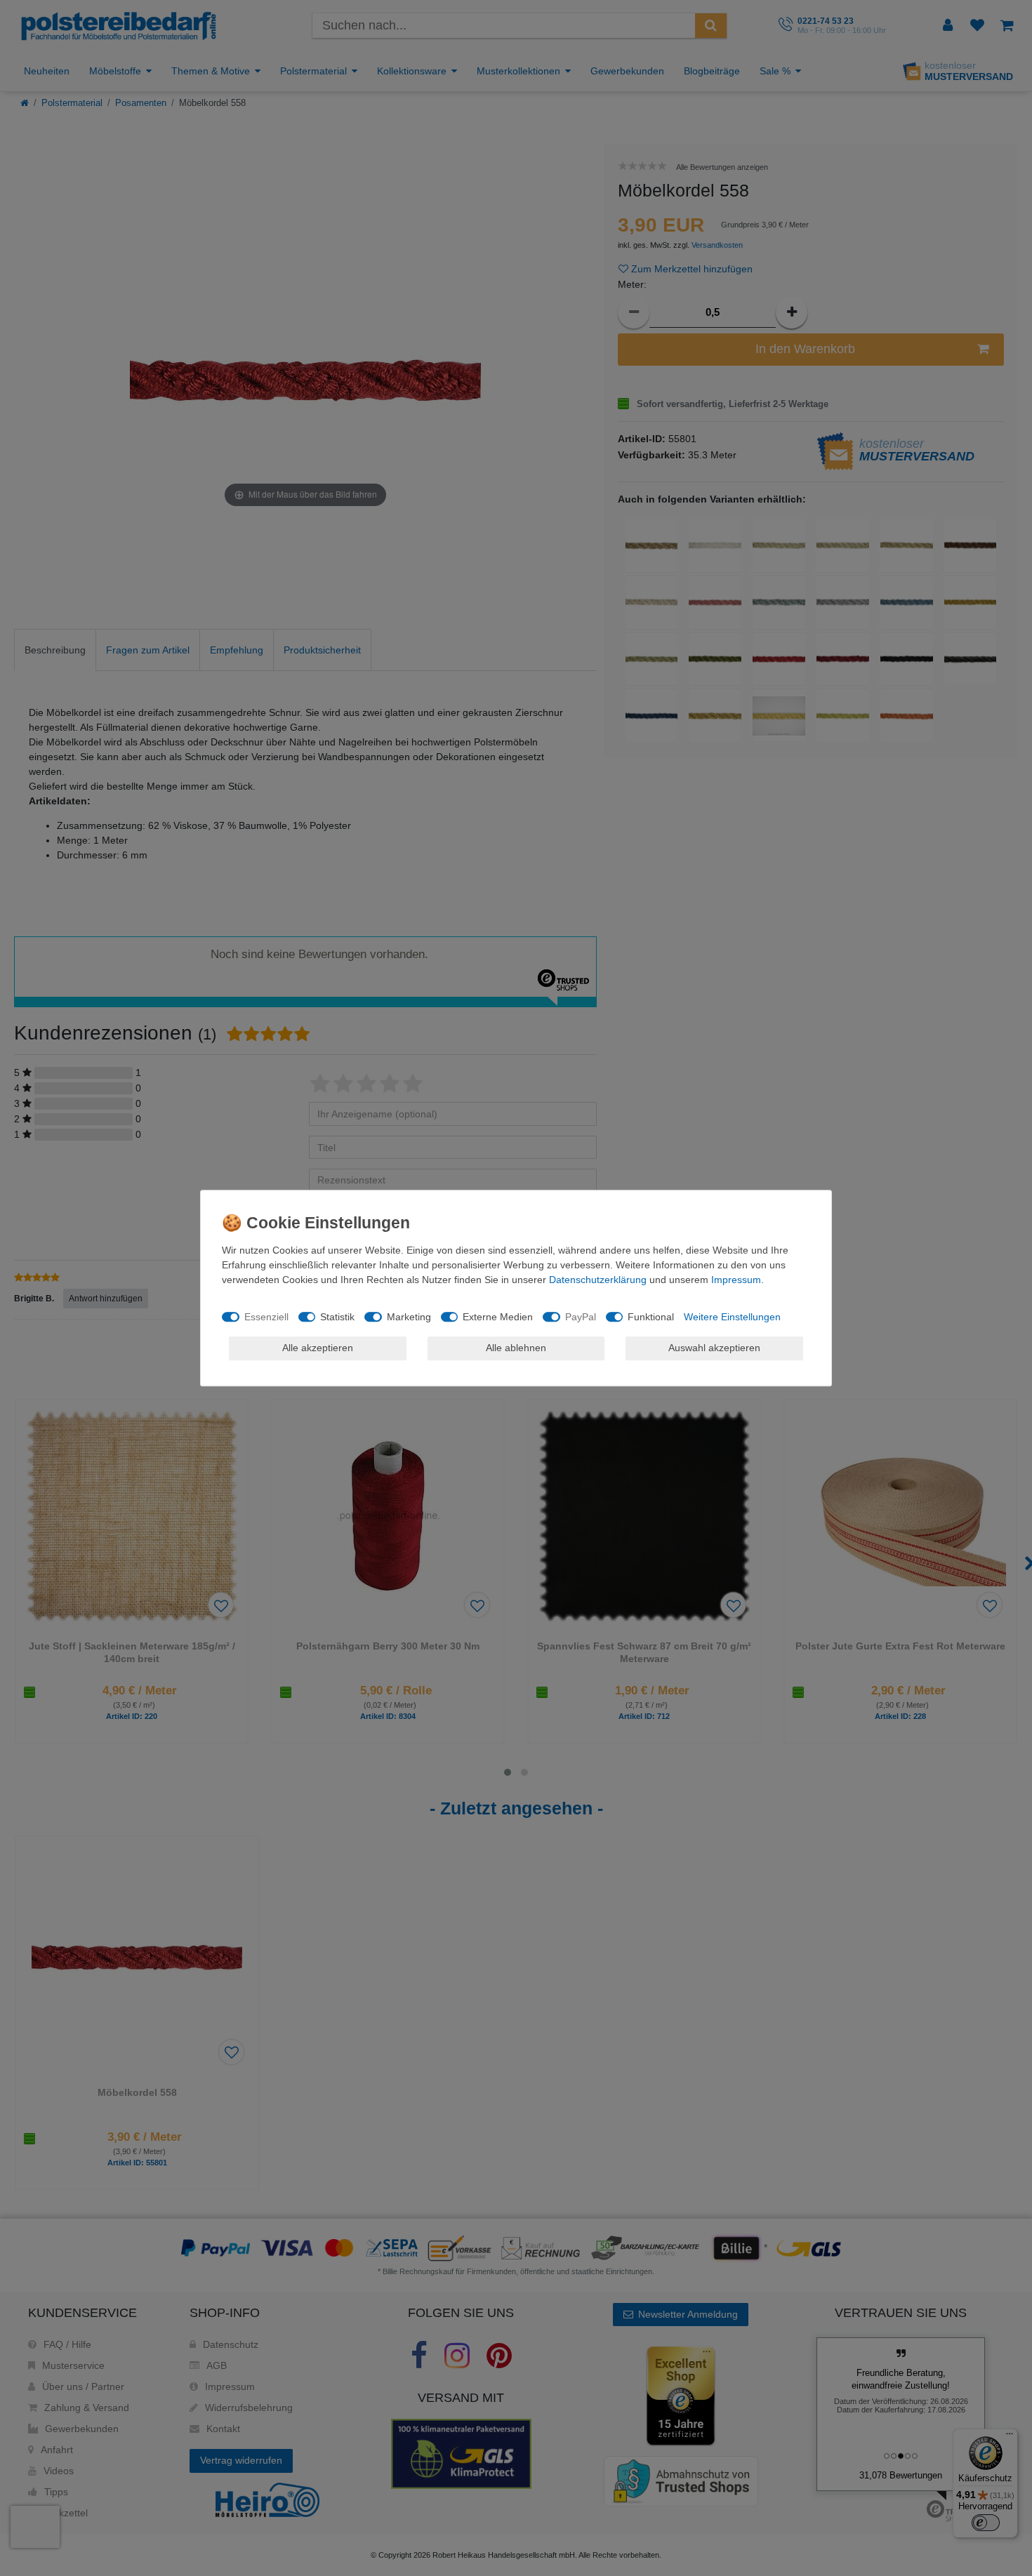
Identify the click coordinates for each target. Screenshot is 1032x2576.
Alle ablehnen (516, 1348)
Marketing (409, 1317)
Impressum (736, 1280)
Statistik (337, 1317)
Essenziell (266, 1317)
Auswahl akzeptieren (714, 1348)
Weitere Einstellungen (732, 1317)
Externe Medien (498, 1317)
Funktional (651, 1317)
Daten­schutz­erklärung (598, 1280)
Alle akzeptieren (318, 1348)
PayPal (581, 1317)
